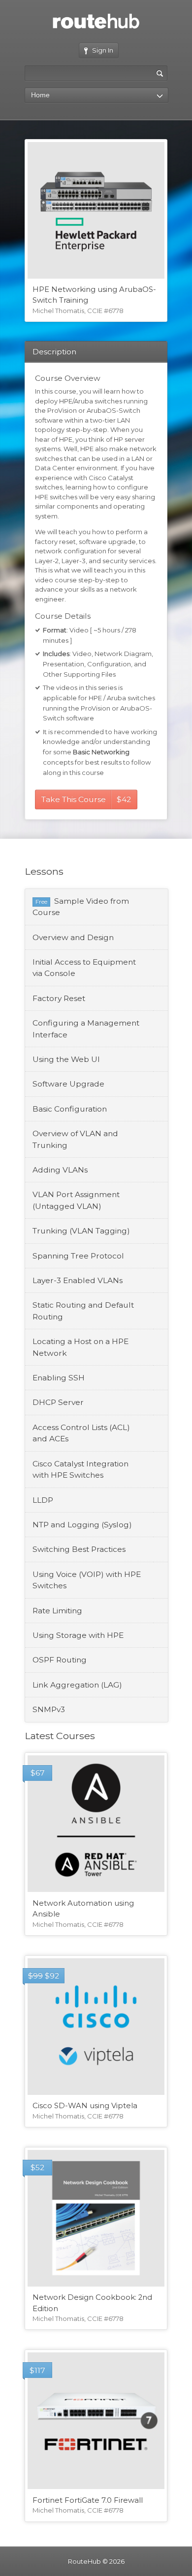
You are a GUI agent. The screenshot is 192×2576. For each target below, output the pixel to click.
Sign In (103, 50)
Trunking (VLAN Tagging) (81, 1231)
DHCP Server (58, 1402)
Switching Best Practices (79, 1549)
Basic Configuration (70, 1109)
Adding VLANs (60, 1170)
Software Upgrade (68, 1084)
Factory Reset (59, 998)
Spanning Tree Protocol (78, 1256)
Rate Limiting (57, 1611)
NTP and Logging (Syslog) (82, 1525)
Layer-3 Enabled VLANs (78, 1280)
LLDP (43, 1500)
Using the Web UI (66, 1059)
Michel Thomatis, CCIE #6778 (78, 311)
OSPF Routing (60, 1660)
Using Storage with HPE (78, 1635)
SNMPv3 (49, 1709)
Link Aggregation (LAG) (77, 1685)
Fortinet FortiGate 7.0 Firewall (88, 2500)
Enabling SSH (59, 1378)
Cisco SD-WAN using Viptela (85, 2106)
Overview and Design (73, 937)
